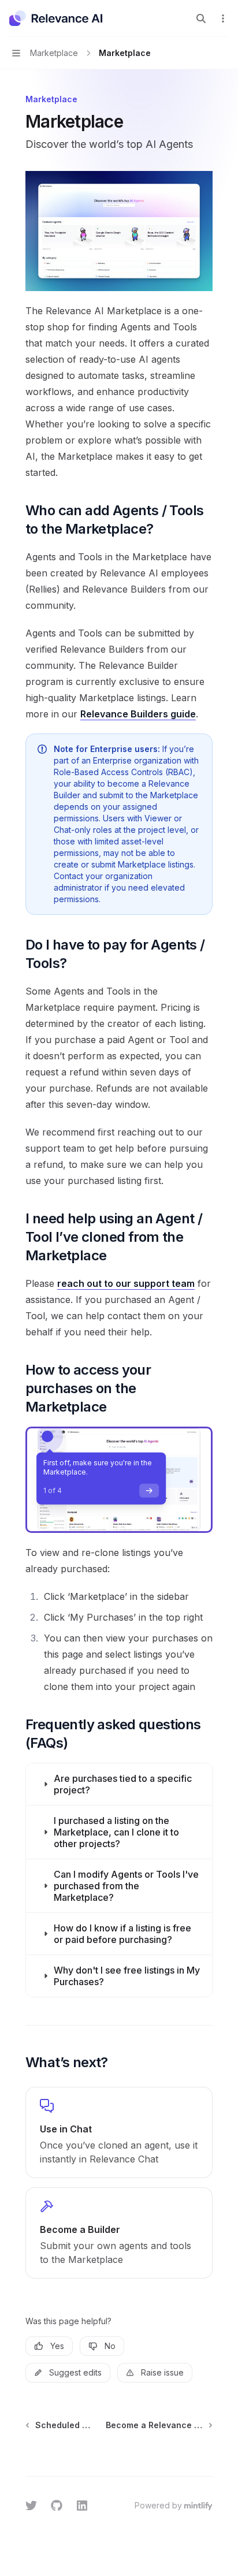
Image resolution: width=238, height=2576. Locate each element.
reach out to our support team (126, 1283)
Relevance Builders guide (138, 714)
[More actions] (223, 18)
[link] (119, 2132)
